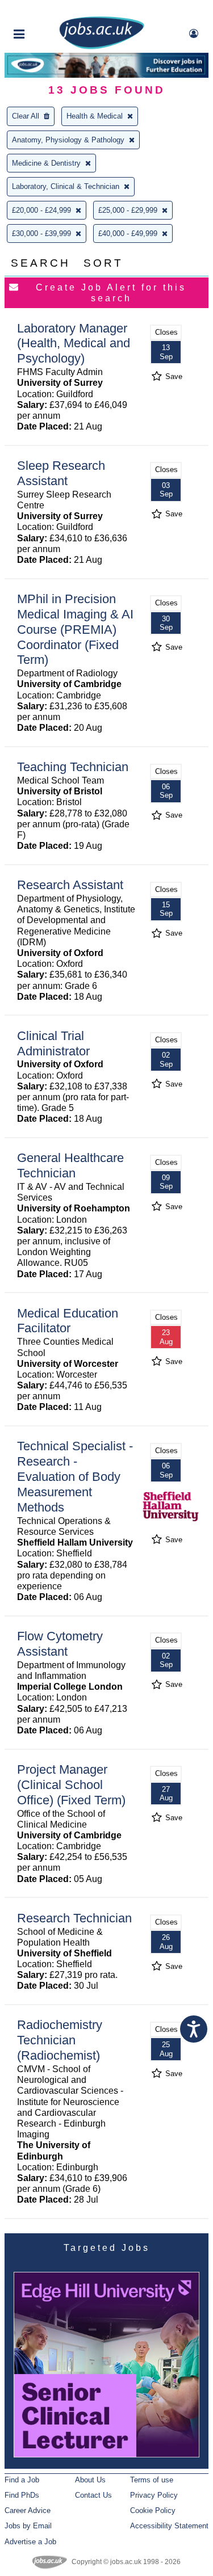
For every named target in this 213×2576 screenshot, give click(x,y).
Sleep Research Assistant (61, 473)
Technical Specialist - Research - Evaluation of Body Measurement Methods (75, 1477)
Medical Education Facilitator (68, 1321)
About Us (90, 2480)
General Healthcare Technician (70, 1165)
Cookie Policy (153, 2510)
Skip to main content (45, 10)
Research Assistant (70, 885)
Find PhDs (22, 2495)
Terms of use (152, 2480)
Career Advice (28, 2510)
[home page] (102, 47)
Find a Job (22, 2480)
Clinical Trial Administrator (53, 1043)
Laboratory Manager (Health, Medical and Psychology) (74, 344)
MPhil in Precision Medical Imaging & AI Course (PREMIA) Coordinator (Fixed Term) (75, 630)
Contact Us (93, 2495)
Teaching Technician (73, 767)
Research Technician (74, 1918)
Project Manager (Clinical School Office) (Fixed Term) (71, 1785)
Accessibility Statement (169, 2526)
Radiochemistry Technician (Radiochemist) (60, 2040)
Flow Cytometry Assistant (60, 1644)
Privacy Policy (154, 2495)
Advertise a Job (30, 2542)
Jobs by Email (28, 2526)
